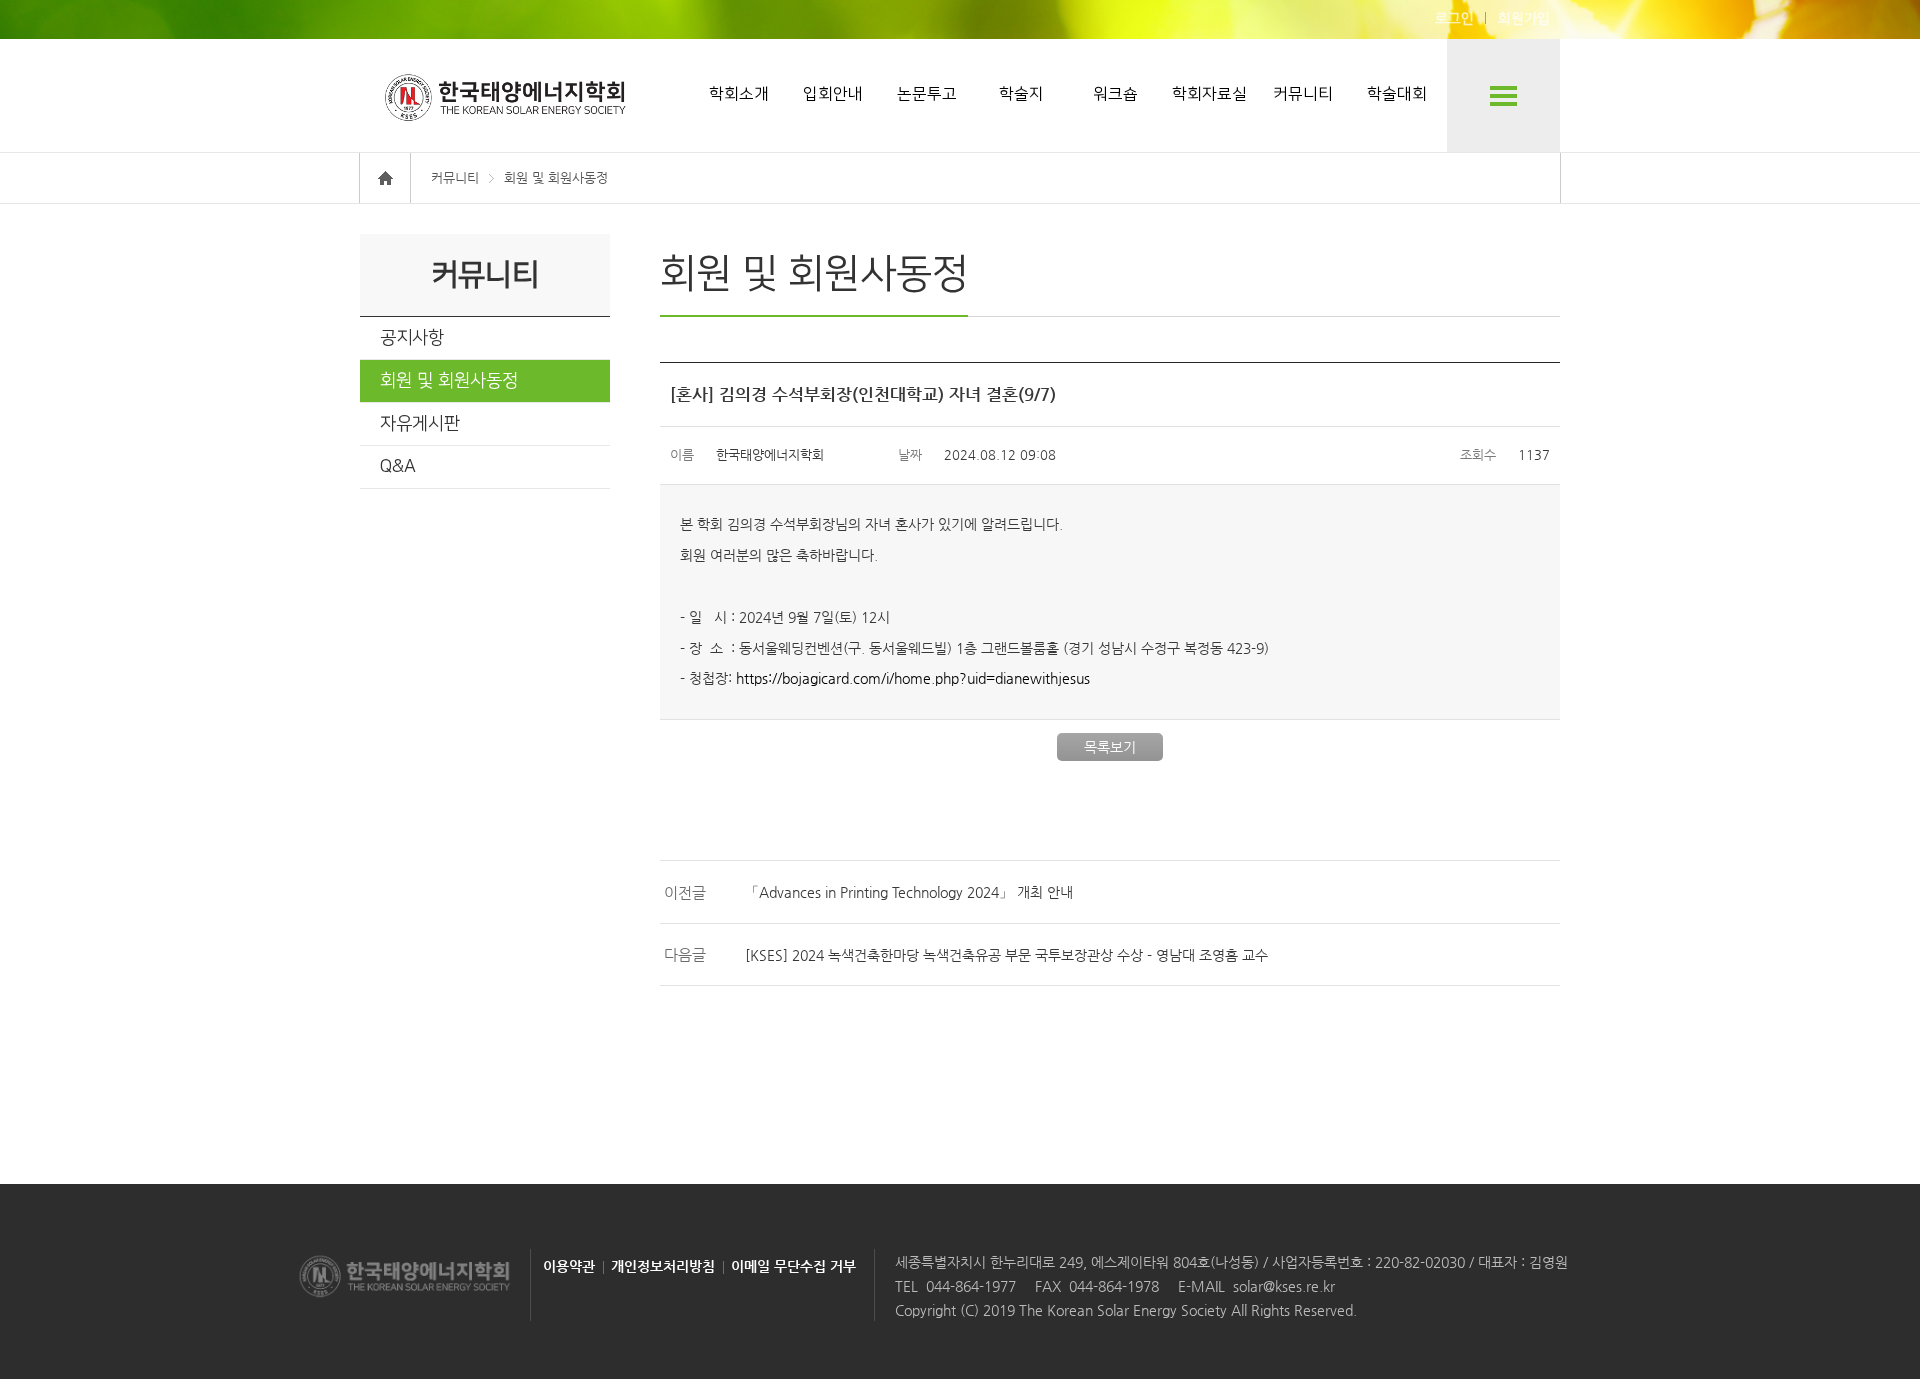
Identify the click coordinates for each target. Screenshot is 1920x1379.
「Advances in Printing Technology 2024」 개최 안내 (909, 892)
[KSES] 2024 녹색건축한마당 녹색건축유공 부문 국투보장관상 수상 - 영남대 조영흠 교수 (1006, 955)
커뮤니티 (1303, 94)
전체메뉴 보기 (1503, 95)
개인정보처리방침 (663, 1266)
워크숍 (1115, 94)
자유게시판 (420, 424)
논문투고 (927, 94)
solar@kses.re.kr (1284, 1286)
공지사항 (412, 338)
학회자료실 (1209, 94)
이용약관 (569, 1266)
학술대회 (1397, 94)
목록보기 (1110, 747)
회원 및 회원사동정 (449, 381)
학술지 (1021, 94)
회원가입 (1524, 19)
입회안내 (833, 94)
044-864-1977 (971, 1286)
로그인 (1454, 19)
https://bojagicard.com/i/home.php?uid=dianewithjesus (913, 678)
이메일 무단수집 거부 (793, 1266)
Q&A (398, 467)
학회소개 (739, 94)
